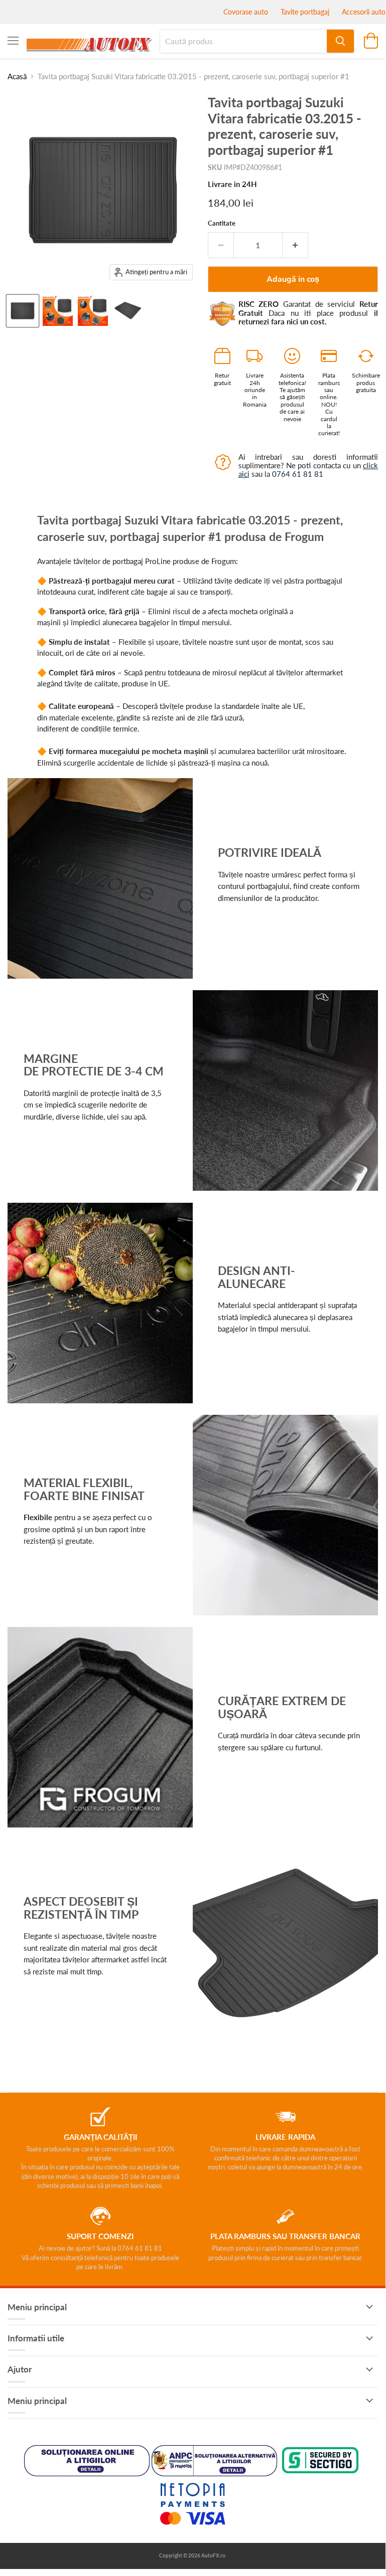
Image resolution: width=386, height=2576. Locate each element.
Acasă (17, 76)
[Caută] (340, 41)
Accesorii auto (364, 12)
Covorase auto (246, 12)
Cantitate (222, 223)
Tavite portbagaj (305, 12)
